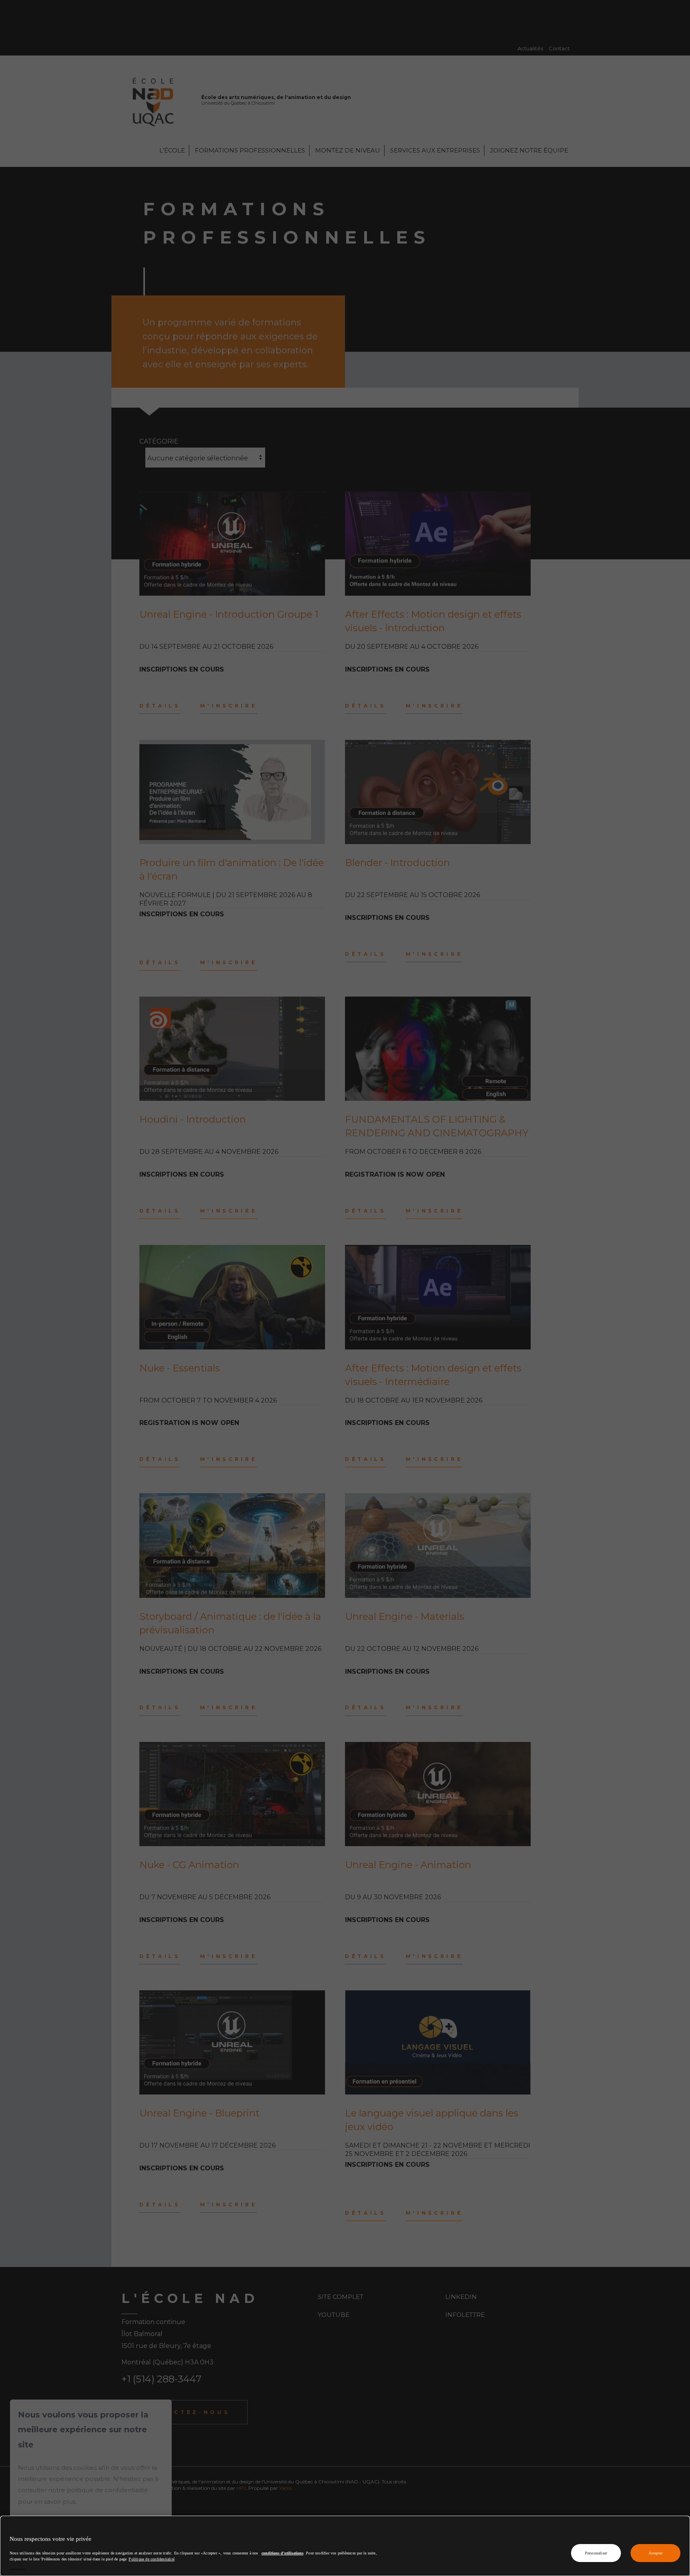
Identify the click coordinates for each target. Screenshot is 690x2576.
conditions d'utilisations (283, 2553)
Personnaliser (596, 2553)
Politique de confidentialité (152, 2559)
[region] (345, 2546)
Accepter (656, 2553)
